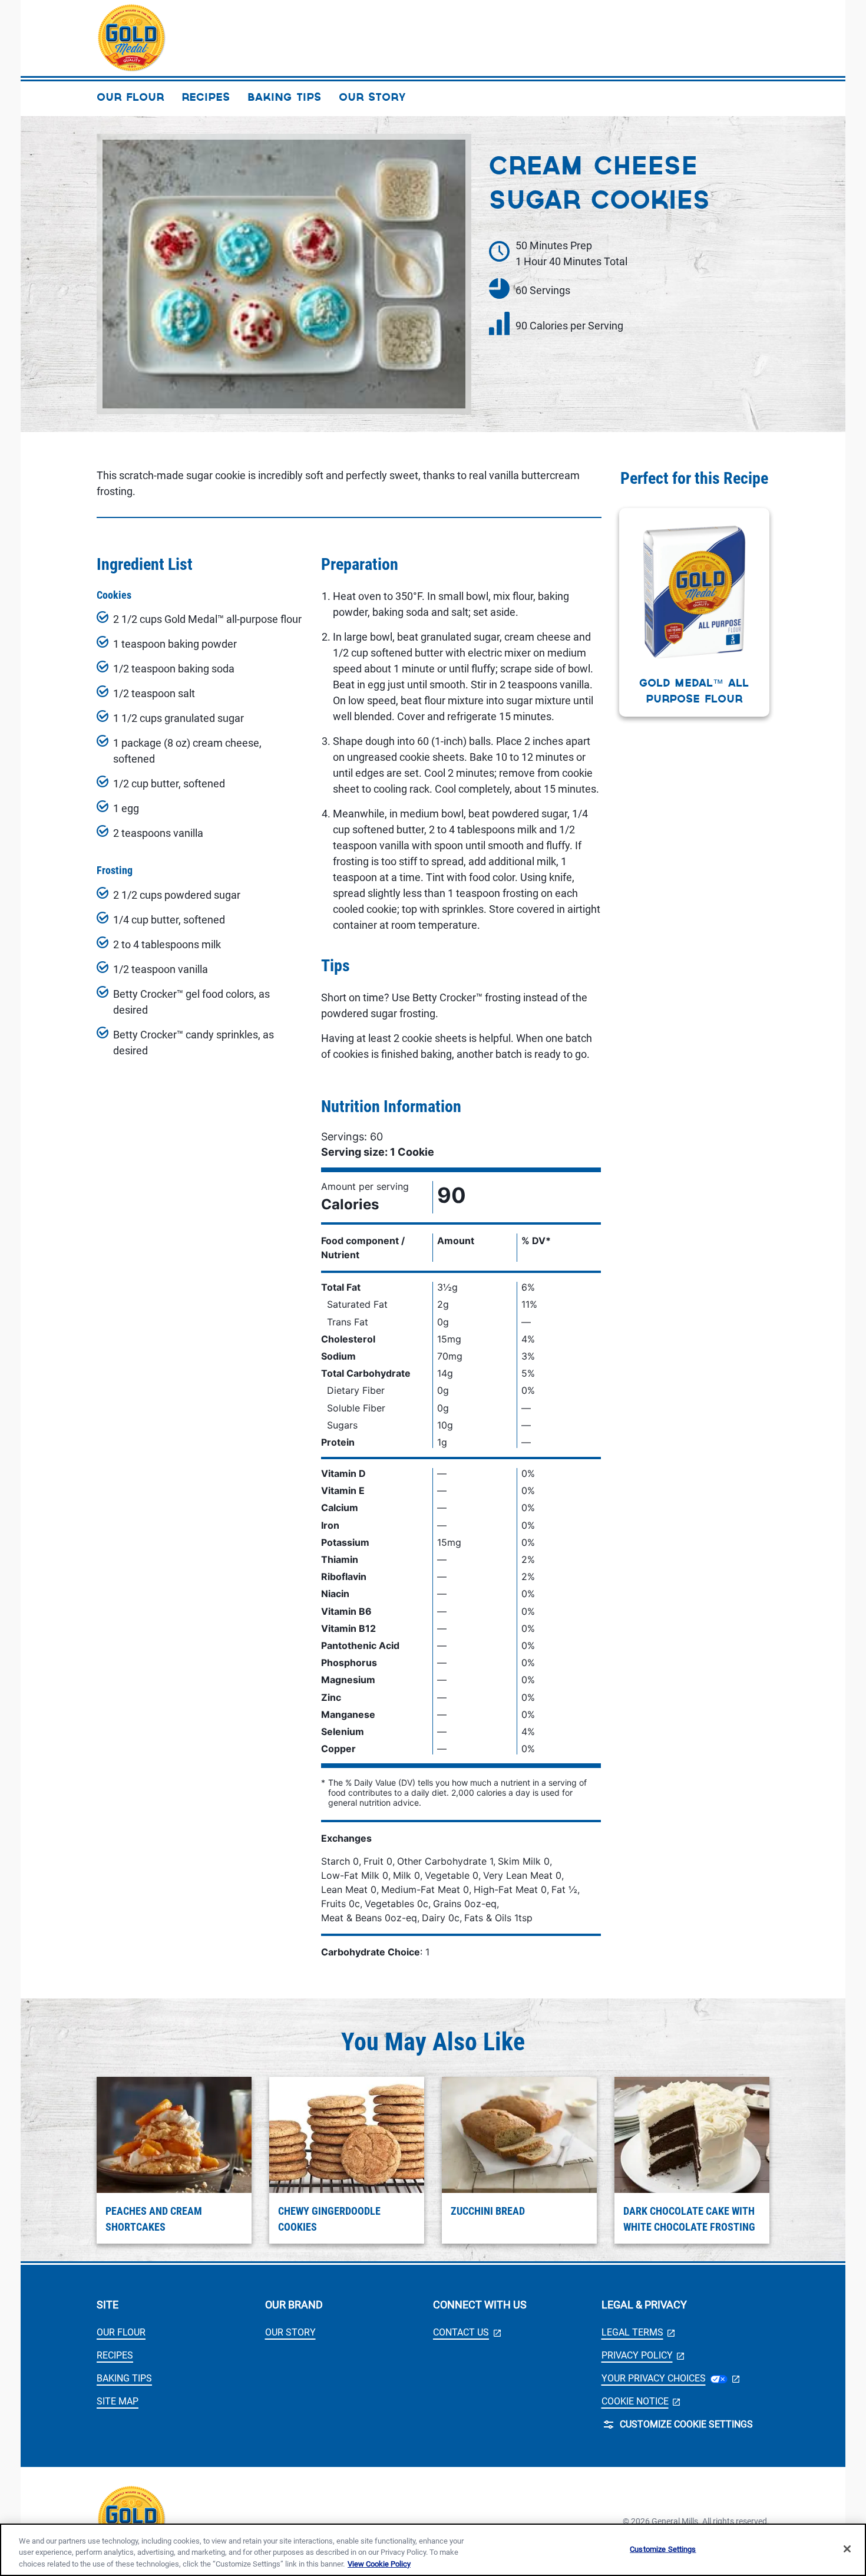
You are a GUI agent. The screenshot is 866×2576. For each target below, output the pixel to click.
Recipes (115, 2355)
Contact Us (467, 2332)
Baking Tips (124, 2378)
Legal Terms (638, 2332)
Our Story (290, 2332)
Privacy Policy (643, 2355)
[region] (433, 2550)
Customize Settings (663, 2549)
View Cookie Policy (379, 2564)
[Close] (847, 2549)
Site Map (118, 2401)
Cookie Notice (641, 2401)
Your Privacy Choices (670, 2378)
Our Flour (121, 2332)
